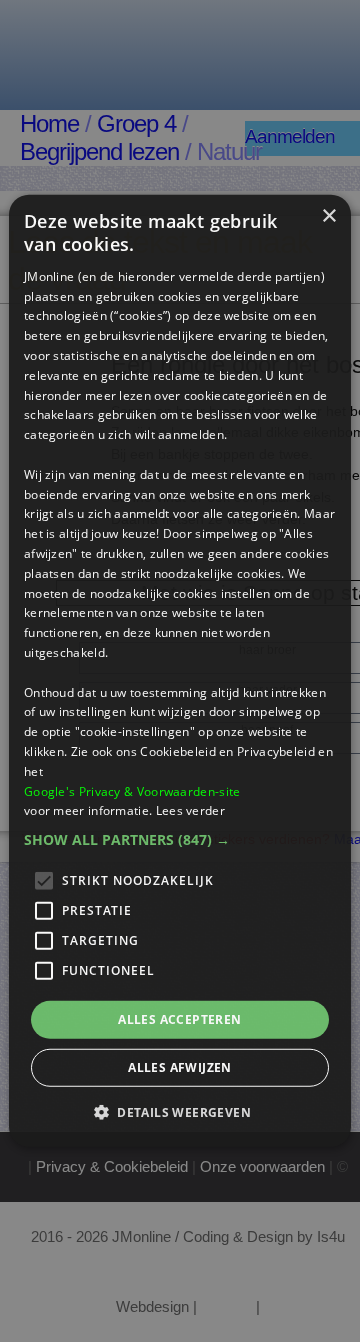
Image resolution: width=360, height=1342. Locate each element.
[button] (180, 840)
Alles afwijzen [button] (180, 1067)
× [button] (328, 216)
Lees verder (190, 810)
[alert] (180, 671)
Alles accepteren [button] (179, 1019)
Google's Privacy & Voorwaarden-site (132, 790)
